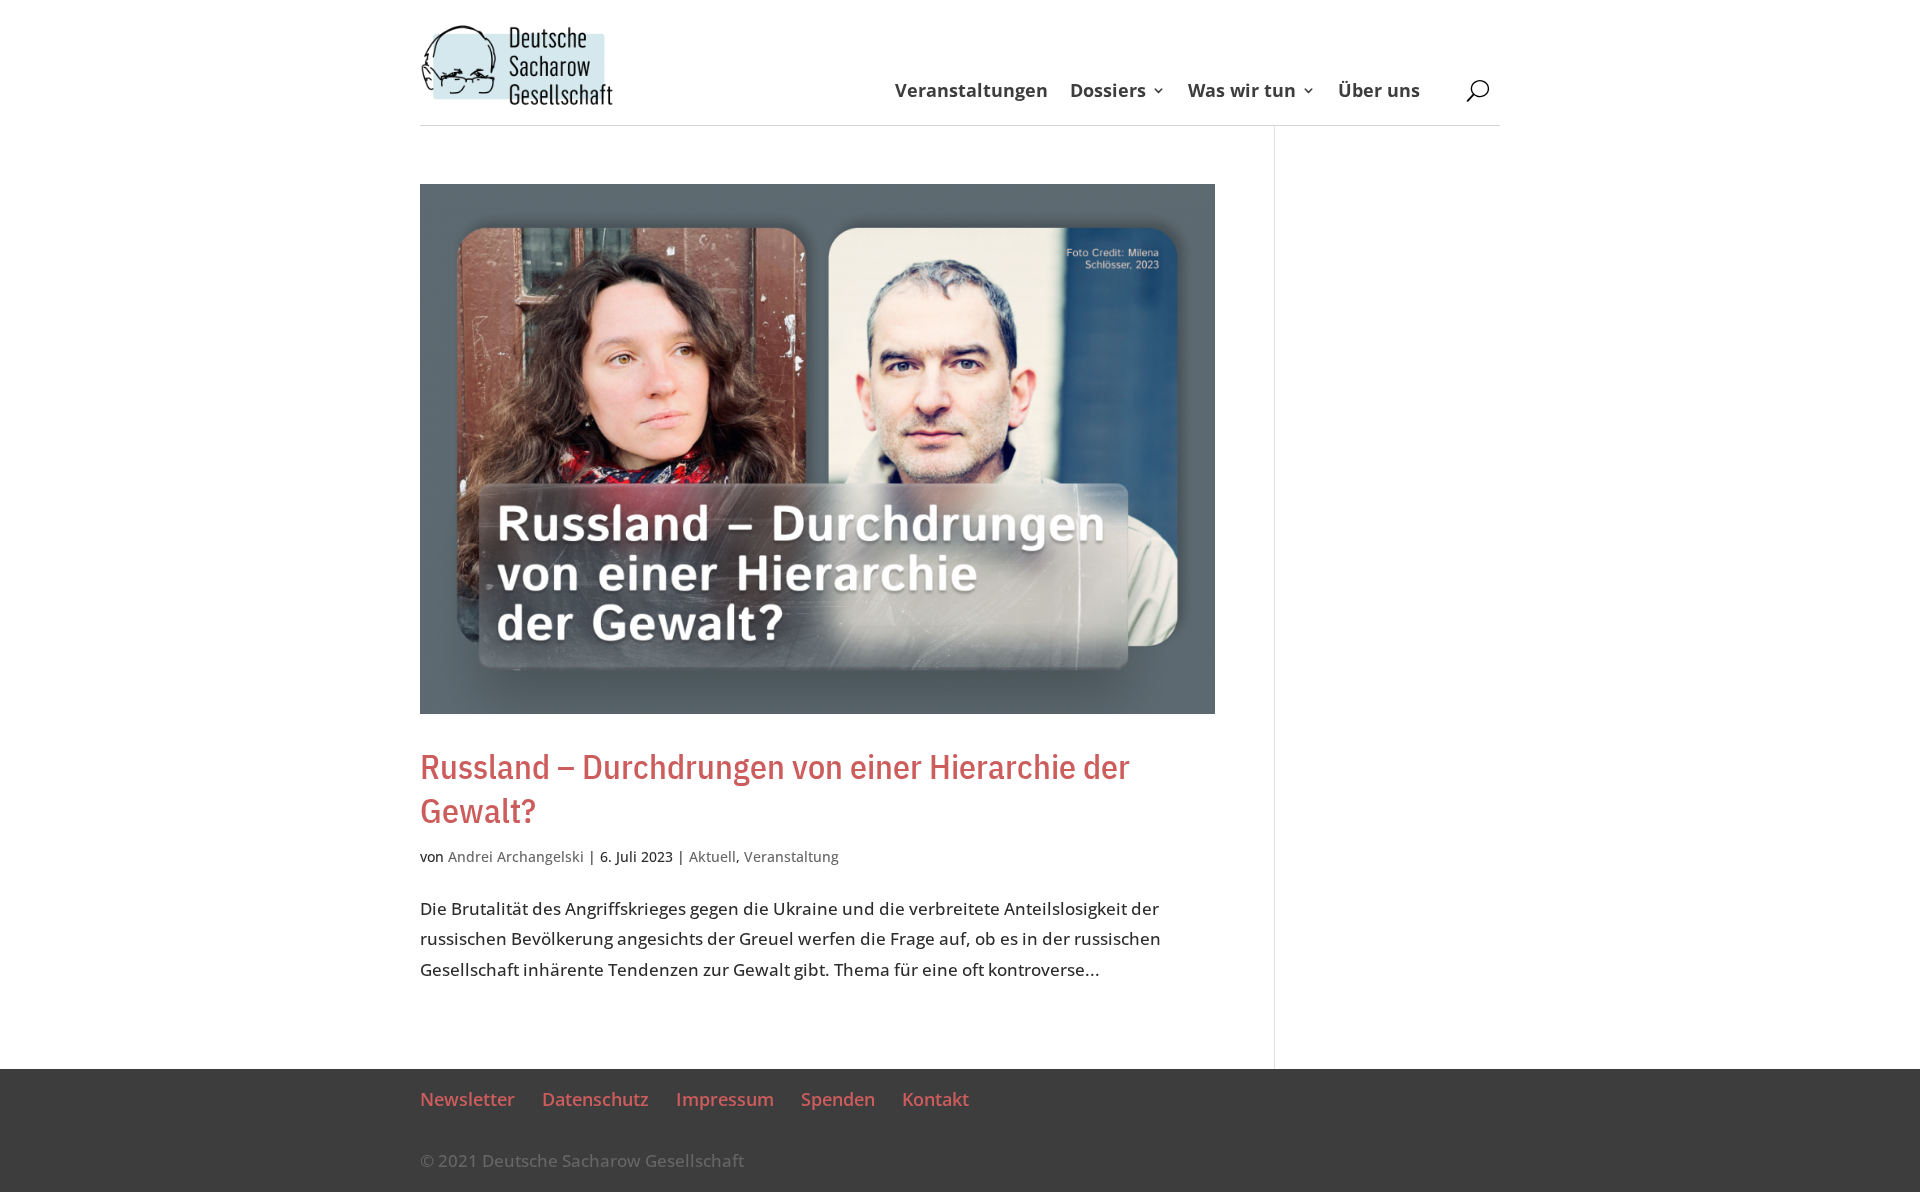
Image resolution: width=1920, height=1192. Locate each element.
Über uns (1397, 92)
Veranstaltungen (971, 92)
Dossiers (1108, 92)
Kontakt (935, 1099)
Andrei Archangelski (516, 856)
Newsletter (467, 1099)
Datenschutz (595, 1099)
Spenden (838, 1099)
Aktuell (712, 856)
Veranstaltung (791, 856)
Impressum (725, 1099)
